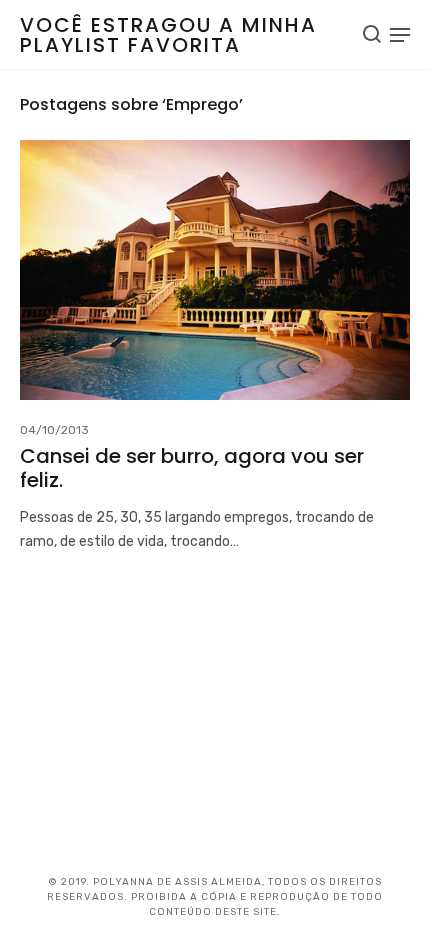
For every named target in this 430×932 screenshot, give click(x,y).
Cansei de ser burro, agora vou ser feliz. (192, 468)
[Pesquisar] (372, 34)
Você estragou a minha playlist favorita (168, 35)
